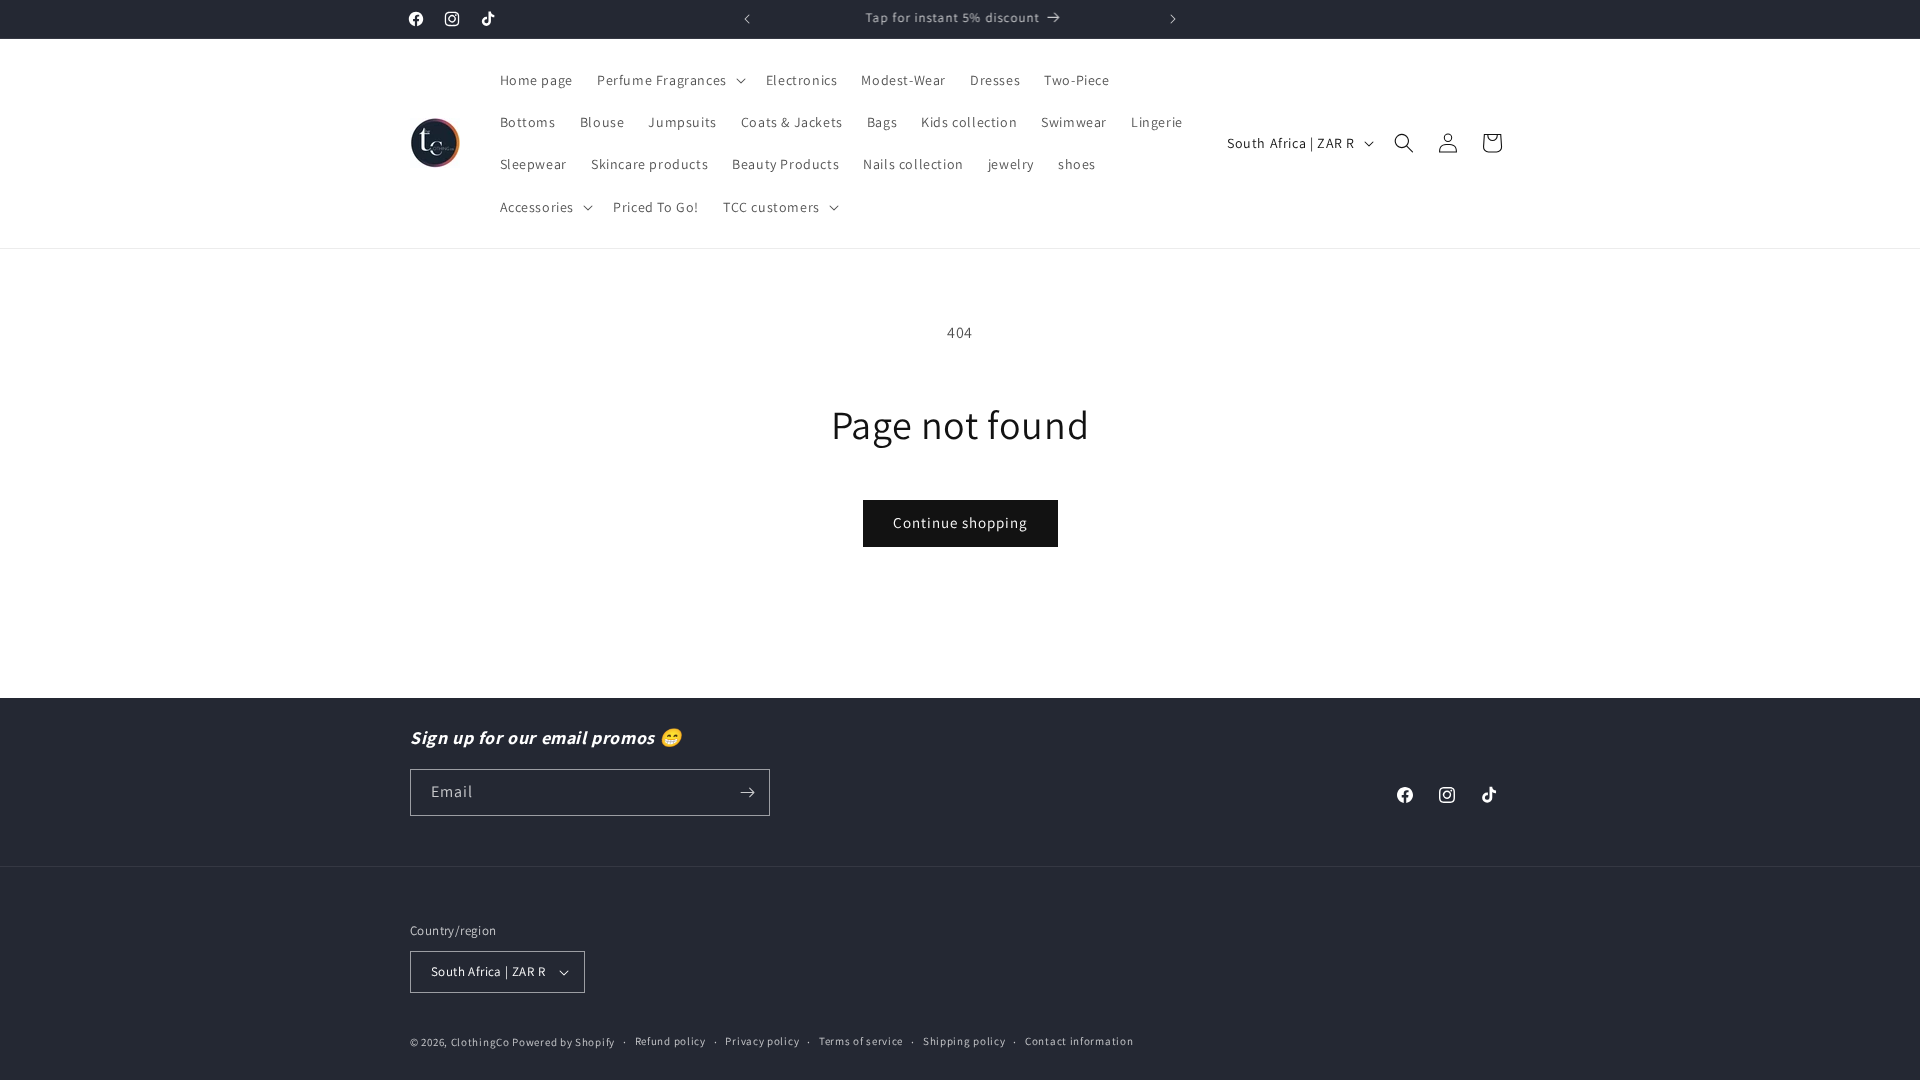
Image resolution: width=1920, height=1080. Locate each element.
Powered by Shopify (563, 1042)
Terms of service (861, 1041)
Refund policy (670, 1041)
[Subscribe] (747, 792)
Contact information (1079, 1041)
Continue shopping (960, 522)
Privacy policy (762, 1041)
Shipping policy (964, 1041)
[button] (669, 80)
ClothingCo (480, 1042)
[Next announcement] (1173, 19)
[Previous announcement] (747, 19)
